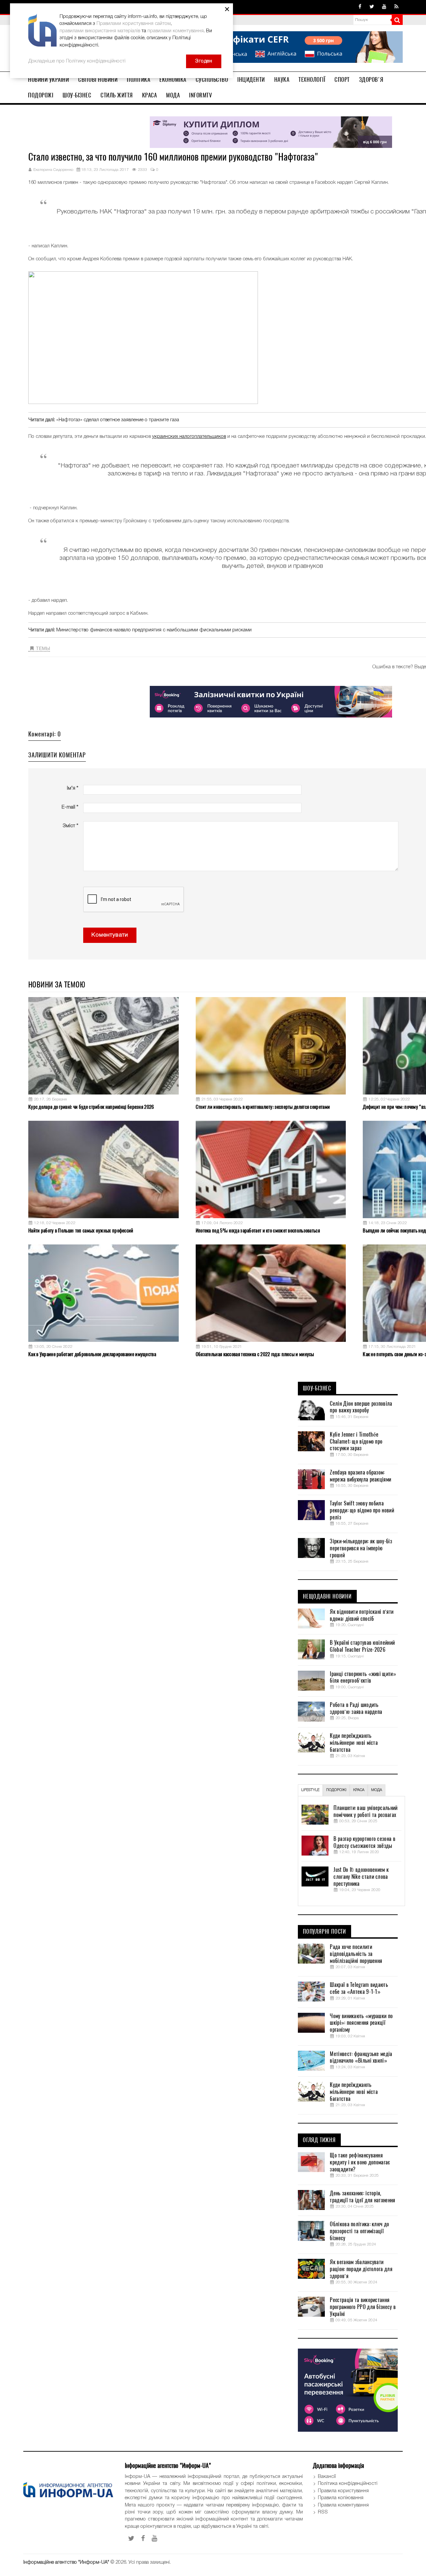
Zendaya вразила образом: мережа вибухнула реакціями (360, 1476)
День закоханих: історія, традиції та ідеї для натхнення (362, 2197)
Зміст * (70, 826)
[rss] (396, 7)
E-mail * (70, 807)
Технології (312, 79)
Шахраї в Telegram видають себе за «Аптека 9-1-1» (359, 1988)
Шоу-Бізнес (77, 95)
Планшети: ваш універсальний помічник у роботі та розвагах (365, 1811)
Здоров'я (371, 79)
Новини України (48, 79)
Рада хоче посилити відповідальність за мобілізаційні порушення (356, 1954)
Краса (150, 95)
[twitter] (372, 7)
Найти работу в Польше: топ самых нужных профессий (81, 1230)
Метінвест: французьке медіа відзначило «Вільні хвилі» (361, 2058)
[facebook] (360, 7)
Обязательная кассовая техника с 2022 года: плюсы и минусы (255, 1354)
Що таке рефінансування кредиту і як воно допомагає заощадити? (360, 2162)
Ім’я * (73, 788)
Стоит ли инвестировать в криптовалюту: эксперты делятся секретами (263, 1107)
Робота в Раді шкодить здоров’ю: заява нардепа (356, 1708)
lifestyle (310, 1790)
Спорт (342, 79)
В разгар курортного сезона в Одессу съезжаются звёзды (364, 1842)
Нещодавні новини (327, 1597)
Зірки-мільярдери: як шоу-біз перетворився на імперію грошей (361, 1548)
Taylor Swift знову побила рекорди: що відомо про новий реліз (362, 1510)
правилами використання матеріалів (100, 31)
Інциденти (251, 79)
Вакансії (327, 2477)
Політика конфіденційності (348, 2484)
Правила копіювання (341, 2498)
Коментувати (110, 935)
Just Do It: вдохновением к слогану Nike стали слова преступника (361, 1877)
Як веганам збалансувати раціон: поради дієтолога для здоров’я (361, 2269)
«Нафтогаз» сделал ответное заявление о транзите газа (118, 420)
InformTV (201, 95)
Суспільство (212, 79)
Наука (282, 79)
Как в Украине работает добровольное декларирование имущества (92, 1354)
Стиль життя (117, 95)
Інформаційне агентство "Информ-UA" (66, 2562)
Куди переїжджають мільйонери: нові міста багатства (354, 1743)
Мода (173, 95)
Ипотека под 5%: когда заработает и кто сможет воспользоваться (258, 1230)
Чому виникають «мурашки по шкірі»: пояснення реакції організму (361, 2023)
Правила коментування (343, 2505)
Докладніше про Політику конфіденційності (77, 61)
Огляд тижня (319, 2140)
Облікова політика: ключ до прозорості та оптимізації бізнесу (359, 2231)
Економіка (173, 79)
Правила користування (343, 2491)
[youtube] (384, 7)
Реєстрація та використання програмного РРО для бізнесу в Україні (363, 2307)
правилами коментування (176, 31)
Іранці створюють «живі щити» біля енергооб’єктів (363, 1677)
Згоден (204, 61)
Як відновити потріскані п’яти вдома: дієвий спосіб (362, 1615)
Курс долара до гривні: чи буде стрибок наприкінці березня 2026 (91, 1107)
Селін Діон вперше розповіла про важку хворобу (361, 1407)
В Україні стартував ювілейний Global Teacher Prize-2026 (362, 1646)
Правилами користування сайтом (134, 24)
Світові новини (98, 79)
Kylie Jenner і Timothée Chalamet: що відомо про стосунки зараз (356, 1442)
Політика (138, 79)
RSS (323, 2512)
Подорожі (41, 95)
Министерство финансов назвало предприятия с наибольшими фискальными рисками (154, 630)
